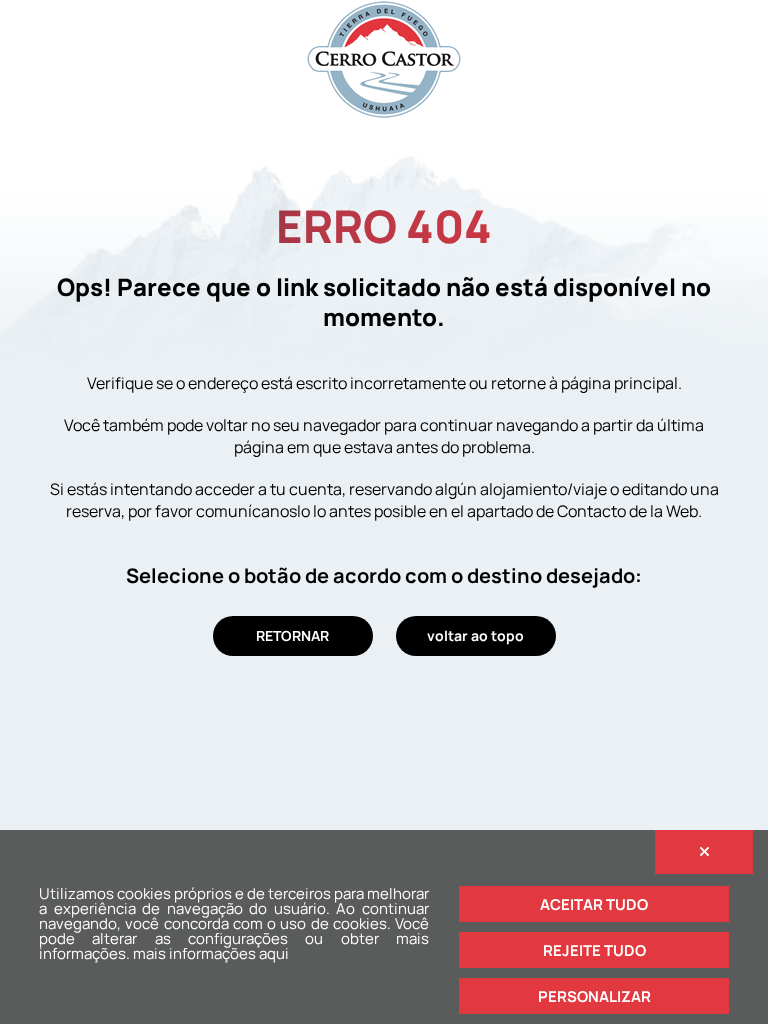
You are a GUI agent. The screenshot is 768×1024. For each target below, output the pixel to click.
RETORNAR (292, 635)
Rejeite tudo (594, 950)
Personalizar (594, 996)
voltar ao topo (475, 635)
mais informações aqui (211, 953)
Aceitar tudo (594, 904)
